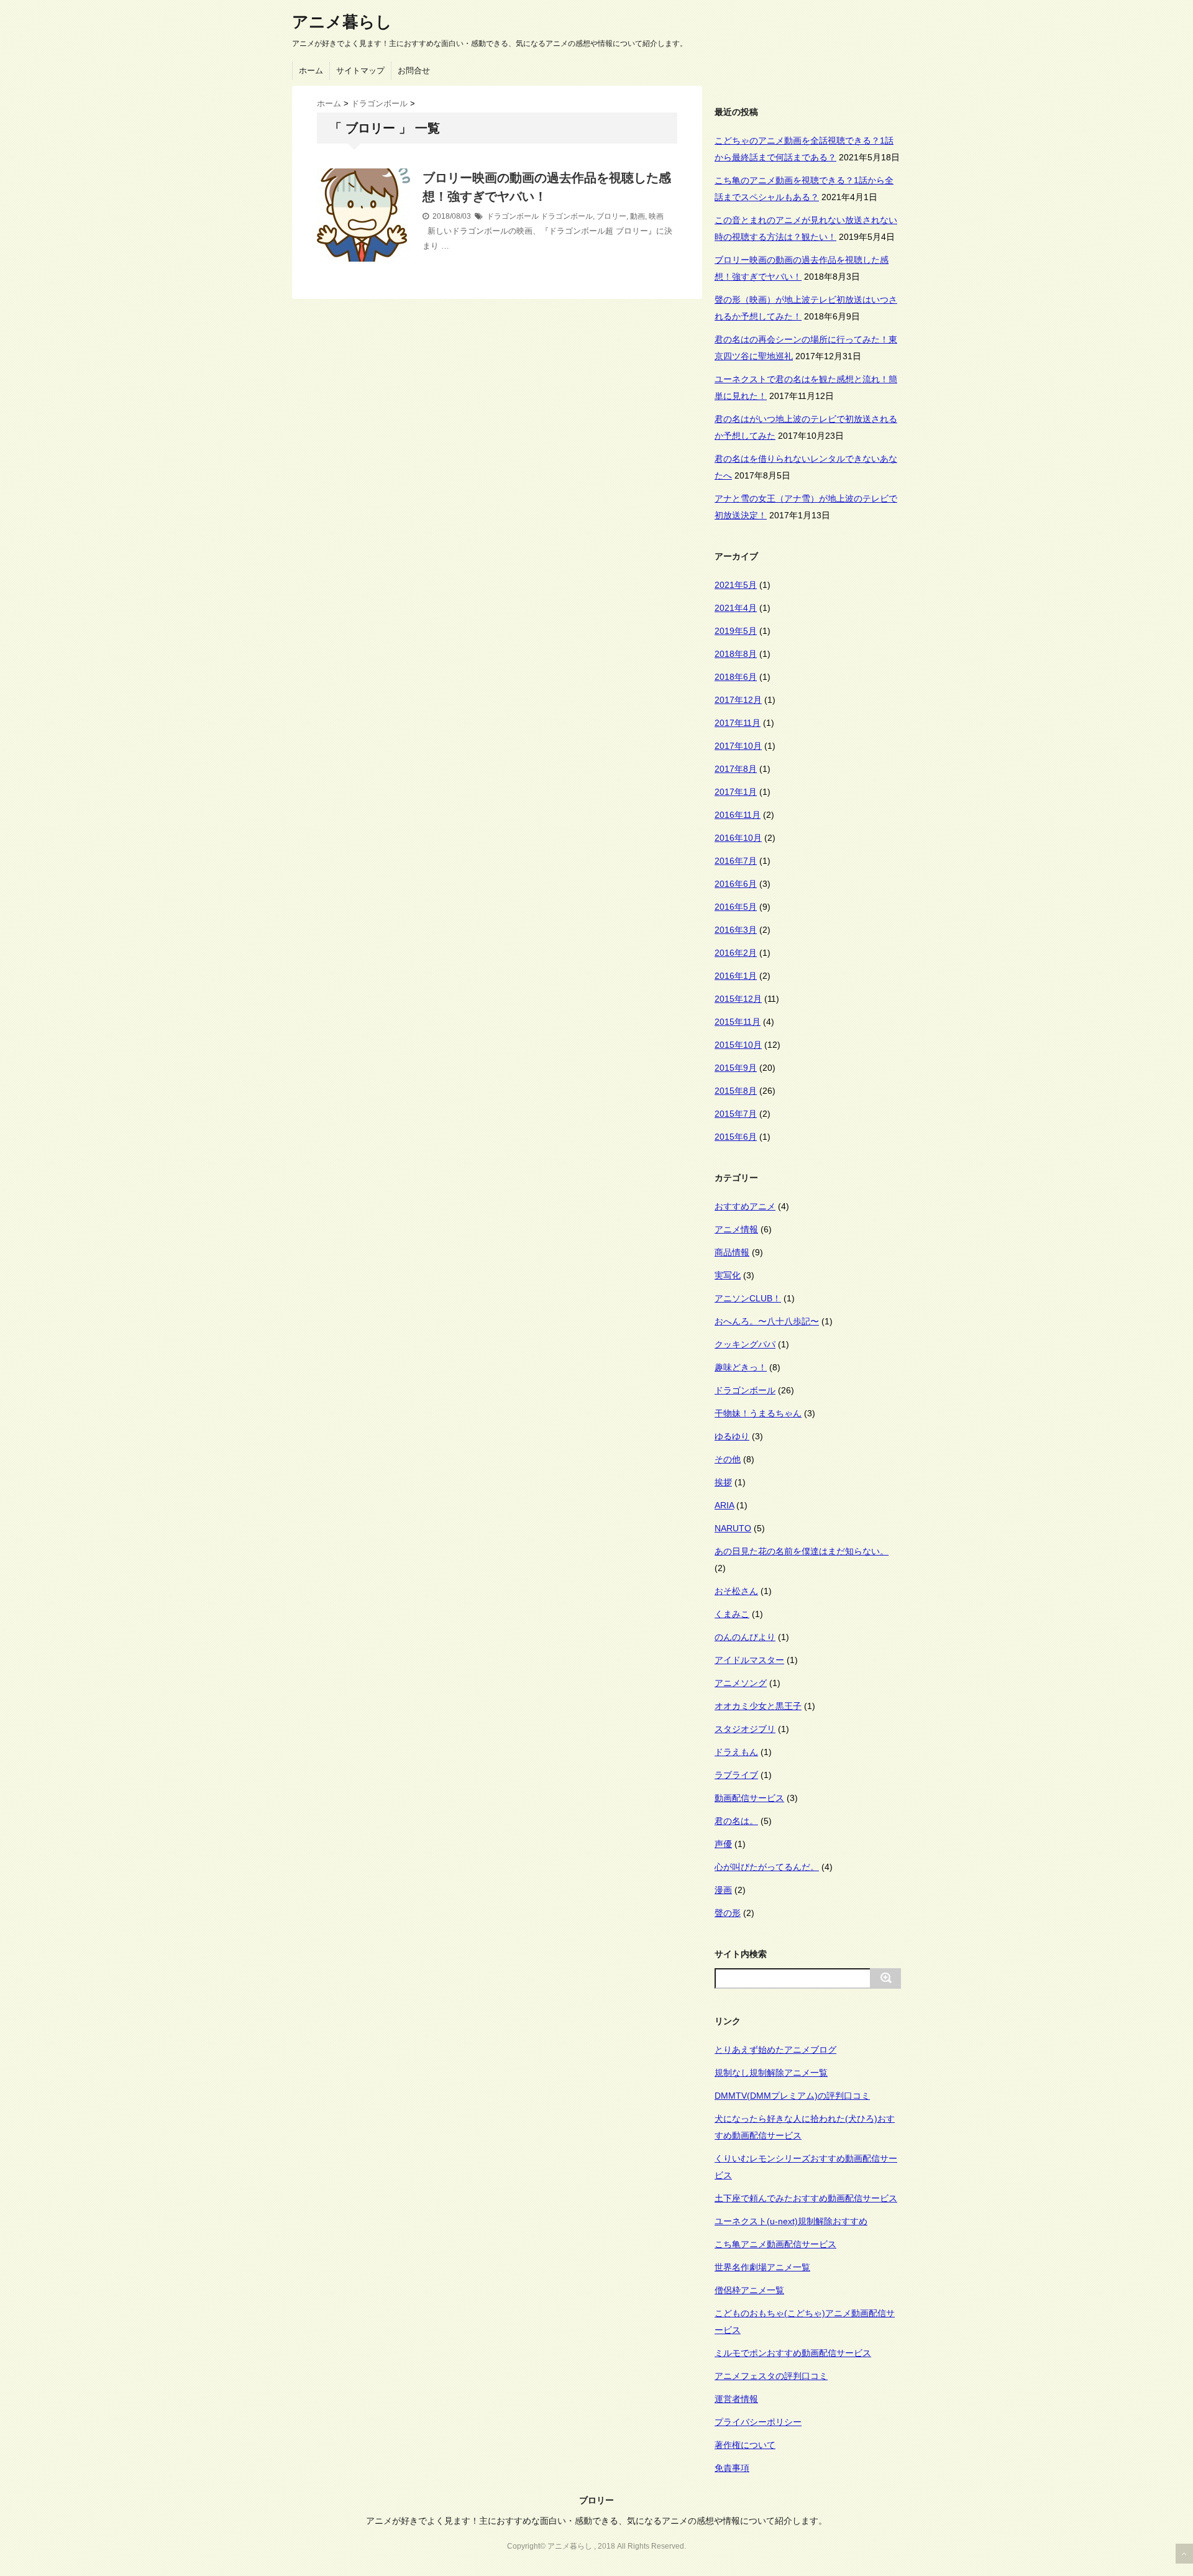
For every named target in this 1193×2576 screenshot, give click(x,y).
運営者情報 (736, 2399)
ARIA (724, 1505)
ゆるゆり (732, 1436)
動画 (638, 216)
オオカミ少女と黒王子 (758, 1706)
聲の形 (728, 1913)
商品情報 (732, 1252)
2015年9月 (736, 1068)
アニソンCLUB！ (748, 1298)
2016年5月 (736, 907)
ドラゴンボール (513, 216)
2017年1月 (736, 792)
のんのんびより (745, 1637)
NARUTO (733, 1528)
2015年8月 (736, 1091)
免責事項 (732, 2468)
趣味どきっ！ (741, 1367)
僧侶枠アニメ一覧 (749, 2290)
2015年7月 (736, 1114)
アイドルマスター (749, 1660)
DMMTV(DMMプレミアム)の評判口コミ (792, 2096)
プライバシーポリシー (758, 2422)
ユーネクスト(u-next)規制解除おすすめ (791, 2221)
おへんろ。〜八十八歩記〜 (767, 1321)
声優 (723, 1844)
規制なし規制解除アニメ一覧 (771, 2073)
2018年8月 (736, 654)
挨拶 (723, 1482)
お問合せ (414, 71)
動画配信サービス (749, 1798)
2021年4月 (736, 608)
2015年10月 (738, 1045)
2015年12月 (738, 999)
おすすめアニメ (745, 1206)
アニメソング (741, 1683)
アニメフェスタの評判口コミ (771, 2376)
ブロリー (611, 216)
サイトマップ (360, 71)
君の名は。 (736, 1821)
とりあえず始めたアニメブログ (775, 2050)
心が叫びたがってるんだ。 (767, 1867)
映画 (656, 216)
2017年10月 (738, 746)
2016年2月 (736, 953)
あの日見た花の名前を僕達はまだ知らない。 (802, 1551)
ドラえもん (736, 1752)
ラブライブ (736, 1775)
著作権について (745, 2445)
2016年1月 (736, 976)
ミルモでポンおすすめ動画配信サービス (793, 2353)
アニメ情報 (736, 1229)
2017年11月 (738, 723)
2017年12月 (738, 700)
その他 (728, 1459)
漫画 (723, 1890)
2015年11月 (738, 1022)
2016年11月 (738, 815)
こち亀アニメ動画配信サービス (775, 2244)
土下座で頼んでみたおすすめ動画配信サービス (806, 2198)
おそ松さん (736, 1591)
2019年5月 (736, 631)
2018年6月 (736, 677)
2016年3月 (736, 930)
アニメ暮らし (342, 22)
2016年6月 (736, 884)
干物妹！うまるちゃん (758, 1413)
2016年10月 (738, 838)
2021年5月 (736, 585)
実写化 (728, 1275)
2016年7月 (736, 861)
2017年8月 (736, 769)
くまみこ (732, 1614)
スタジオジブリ (745, 1729)
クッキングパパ (745, 1344)
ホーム (311, 71)
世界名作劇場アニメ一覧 (762, 2267)
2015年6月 (736, 1137)
